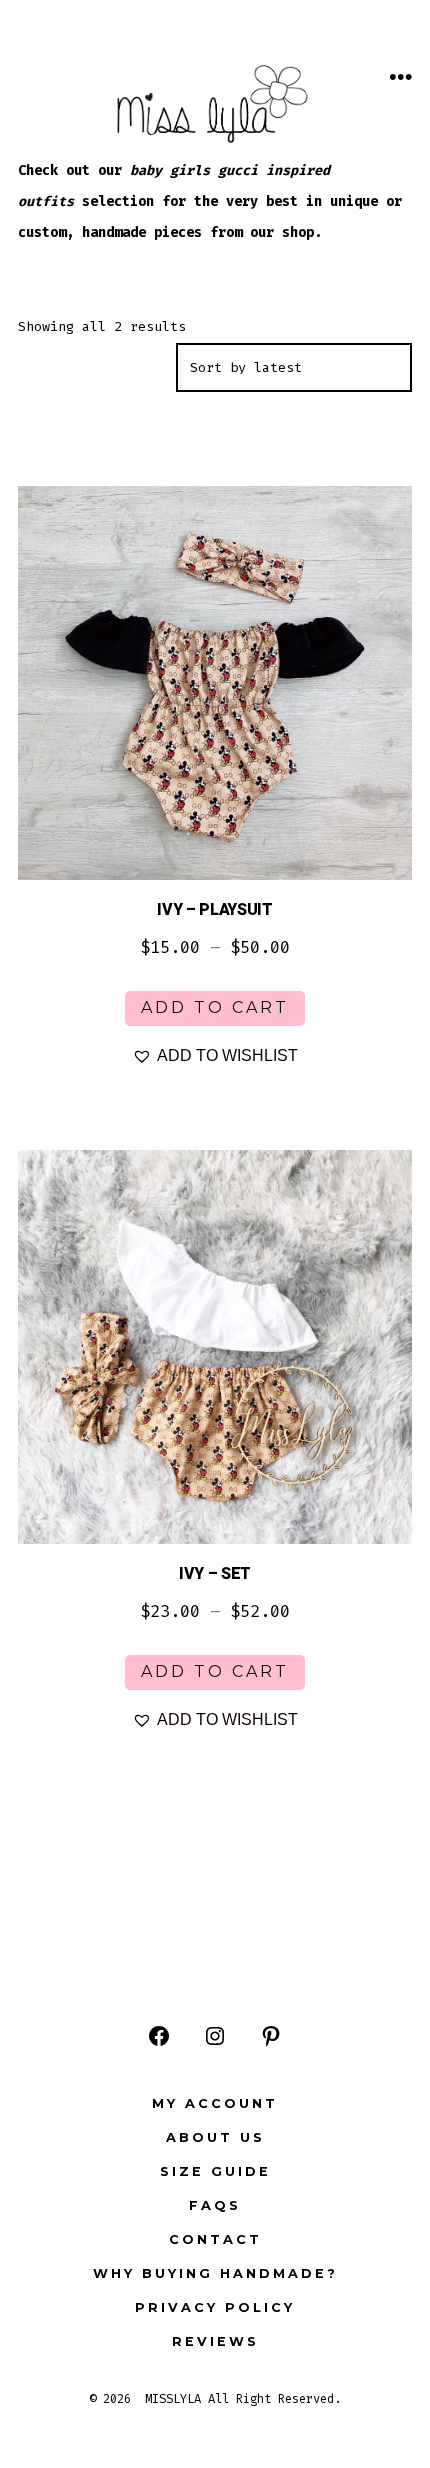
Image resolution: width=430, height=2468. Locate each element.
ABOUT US (215, 2137)
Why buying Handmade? (215, 2273)
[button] (215, 1056)
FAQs (215, 2205)
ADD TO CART (215, 1007)
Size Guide (215, 2171)
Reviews (215, 2341)
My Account (215, 2103)
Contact (215, 2239)
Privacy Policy (215, 2307)
